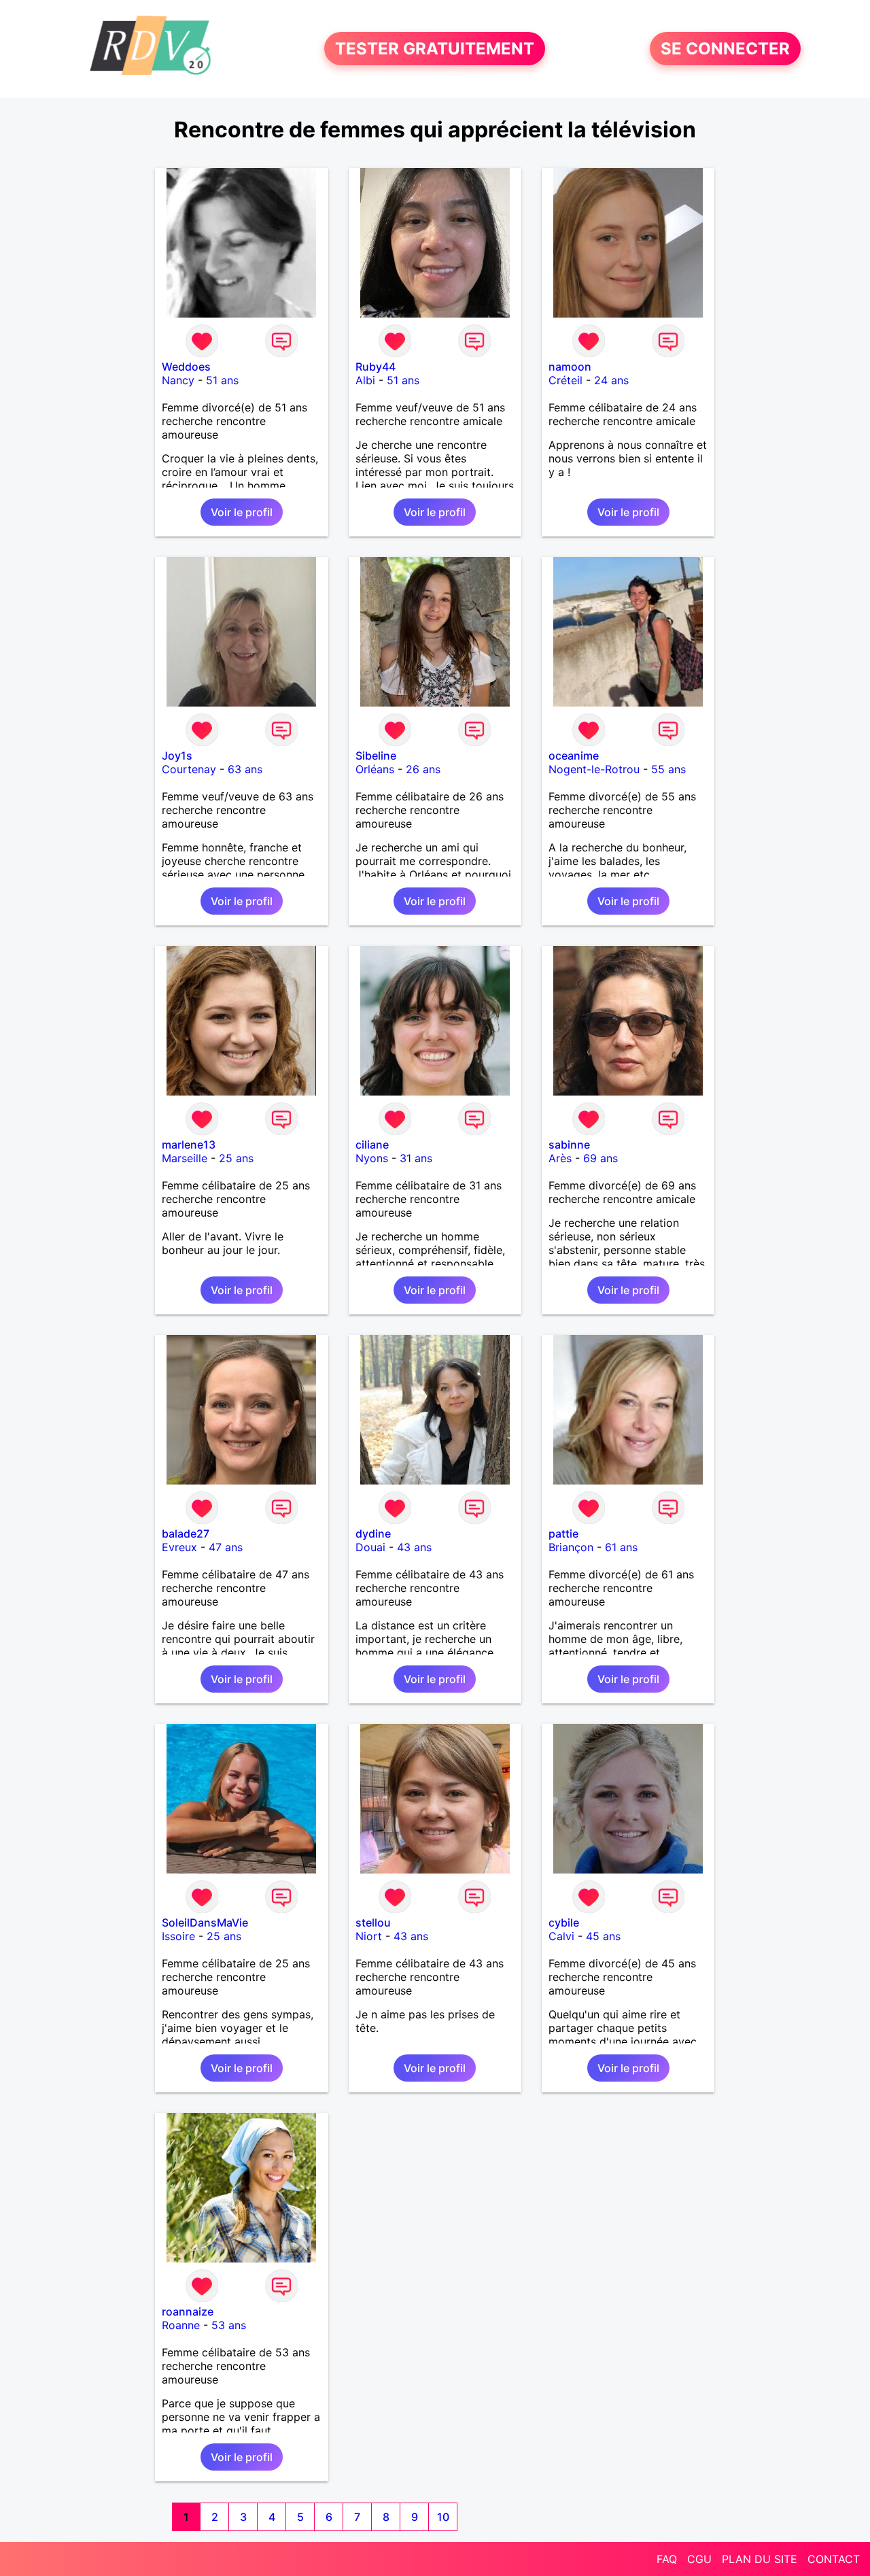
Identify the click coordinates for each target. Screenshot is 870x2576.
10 (443, 2517)
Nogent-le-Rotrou (594, 769)
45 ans (603, 1936)
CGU (699, 2559)
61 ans (621, 1547)
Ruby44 (376, 367)
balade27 (186, 1533)
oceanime (574, 756)
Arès (560, 1158)
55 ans (668, 769)
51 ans (222, 380)
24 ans (611, 380)
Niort (369, 1936)
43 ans (414, 1547)
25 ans (236, 1158)
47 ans (226, 1547)
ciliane (372, 1145)
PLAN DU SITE (760, 2559)
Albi (365, 380)
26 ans (423, 769)
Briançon (571, 1547)
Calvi (561, 1936)
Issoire (178, 1936)
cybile (564, 1922)
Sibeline (376, 756)
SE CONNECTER (725, 49)
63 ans (245, 769)
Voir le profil (242, 512)
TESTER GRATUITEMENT (435, 49)
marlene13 (189, 1145)
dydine (373, 1533)
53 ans (229, 2325)
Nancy (178, 380)
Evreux (179, 1547)
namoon (570, 367)
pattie (563, 1533)
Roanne (181, 2325)
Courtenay (189, 769)
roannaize (188, 2311)
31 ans (416, 1158)
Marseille (185, 1158)
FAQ (667, 2559)
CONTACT (834, 2559)
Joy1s (177, 756)
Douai (370, 1547)
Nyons (372, 1158)
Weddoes (186, 367)
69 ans (601, 1158)
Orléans (375, 769)
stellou (373, 1922)
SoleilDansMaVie (205, 1922)
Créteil (565, 380)
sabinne (569, 1145)
